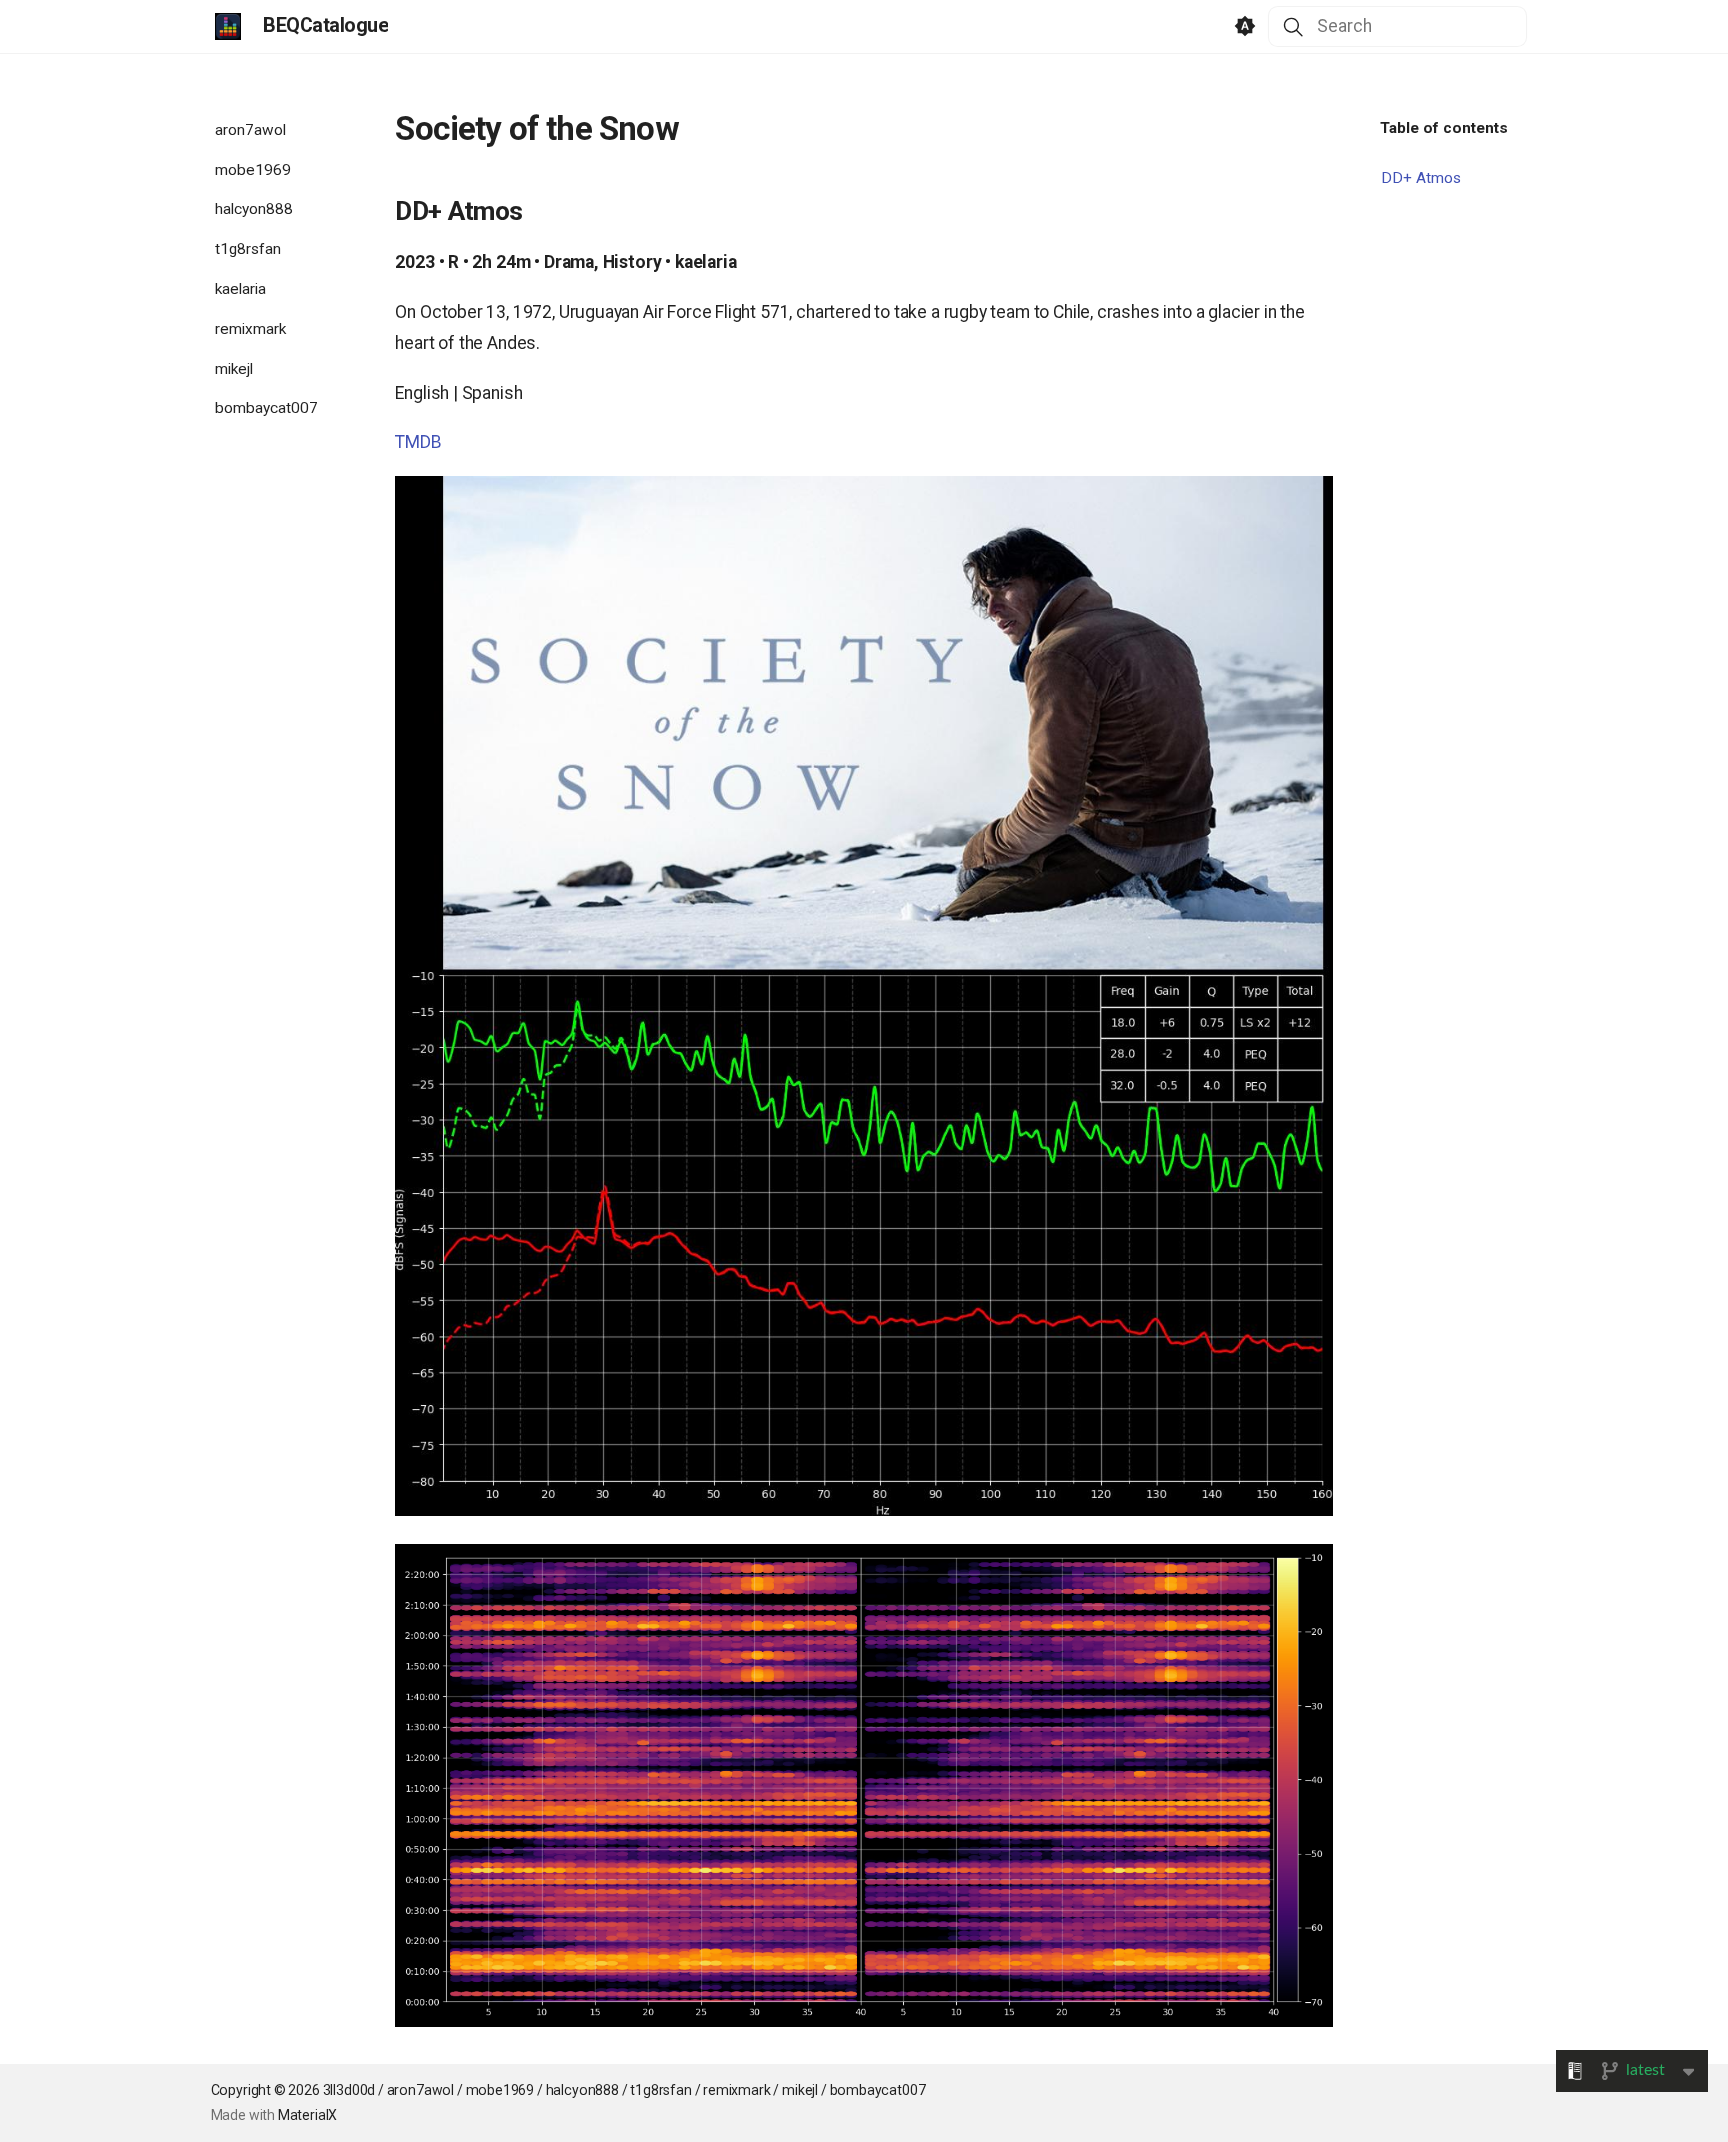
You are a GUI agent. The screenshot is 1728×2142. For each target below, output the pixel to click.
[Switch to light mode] (1245, 27)
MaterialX (307, 2115)
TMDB (418, 442)
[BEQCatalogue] (228, 26)
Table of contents (1444, 128)
